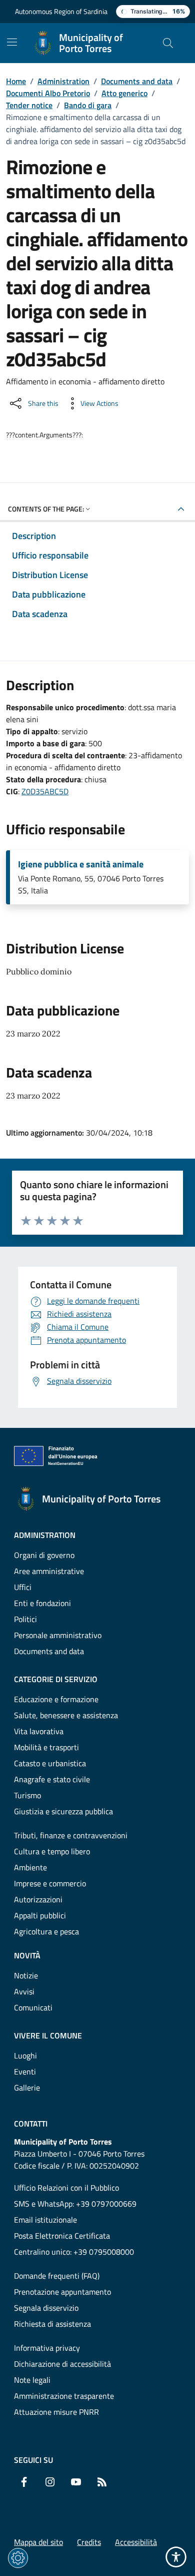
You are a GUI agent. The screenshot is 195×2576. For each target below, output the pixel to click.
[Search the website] (168, 43)
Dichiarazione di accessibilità (62, 2364)
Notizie (26, 1975)
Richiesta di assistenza (52, 2324)
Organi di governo (44, 1555)
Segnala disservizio (46, 2308)
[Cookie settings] (18, 2558)
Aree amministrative (49, 1571)
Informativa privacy (47, 2348)
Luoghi (25, 2055)
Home (16, 81)
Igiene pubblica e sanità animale (81, 864)
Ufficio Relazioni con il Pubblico (66, 2188)
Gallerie (27, 2088)
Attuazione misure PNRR (56, 2412)
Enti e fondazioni (42, 1603)
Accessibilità (136, 2542)
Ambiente (30, 1867)
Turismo (27, 1795)
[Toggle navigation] (12, 42)
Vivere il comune (48, 2035)
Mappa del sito (38, 2542)
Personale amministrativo (58, 1635)
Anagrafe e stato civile (52, 1779)
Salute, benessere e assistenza (66, 1715)
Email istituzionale (45, 2220)
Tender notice (29, 105)
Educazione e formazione (56, 1699)
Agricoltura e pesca (46, 1931)
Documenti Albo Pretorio (48, 93)
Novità (27, 1955)
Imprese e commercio (50, 1883)
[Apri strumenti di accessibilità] (176, 2557)
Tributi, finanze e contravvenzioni (71, 1835)
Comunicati (33, 2007)
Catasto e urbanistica (50, 1763)
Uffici (23, 1587)
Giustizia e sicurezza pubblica (63, 1811)
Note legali (32, 2380)
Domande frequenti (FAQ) (57, 2276)
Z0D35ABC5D (45, 791)
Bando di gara (88, 105)
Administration (63, 81)
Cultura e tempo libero (52, 1851)
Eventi (25, 2072)
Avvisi (24, 1991)
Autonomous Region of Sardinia (61, 11)
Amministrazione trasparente (64, 2396)
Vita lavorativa (39, 1731)
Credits (89, 2542)
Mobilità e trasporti (46, 1747)
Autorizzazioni (38, 1899)
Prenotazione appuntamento (62, 2292)
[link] (56, 1458)
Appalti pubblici (40, 1915)
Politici (25, 1619)
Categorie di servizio (56, 1679)
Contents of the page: (46, 509)
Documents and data (137, 81)
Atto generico (124, 93)
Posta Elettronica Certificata (62, 2236)
